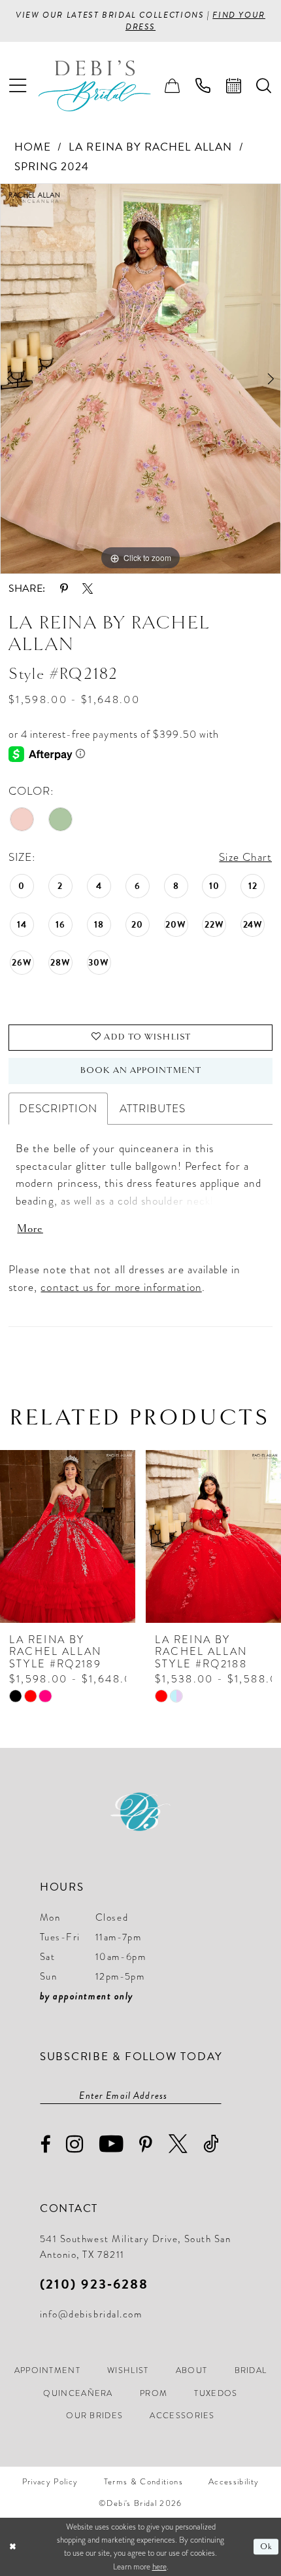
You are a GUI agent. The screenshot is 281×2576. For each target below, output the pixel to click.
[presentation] (102, 1536)
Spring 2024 (52, 167)
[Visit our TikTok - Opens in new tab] (212, 2144)
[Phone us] (203, 86)
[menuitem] (18, 86)
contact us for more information (121, 1287)
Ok (266, 2547)
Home (33, 147)
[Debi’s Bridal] (105, 86)
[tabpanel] (140, 379)
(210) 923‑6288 (94, 2284)
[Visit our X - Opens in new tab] (179, 2144)
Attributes (153, 1108)
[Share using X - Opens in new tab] (88, 589)
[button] (18, 86)
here (159, 2567)
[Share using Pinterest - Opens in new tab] (64, 589)
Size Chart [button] (245, 857)
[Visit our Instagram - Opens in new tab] (75, 2144)
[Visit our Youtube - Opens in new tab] (112, 2144)
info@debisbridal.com (91, 2314)
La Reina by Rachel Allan (150, 147)
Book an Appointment (141, 1070)
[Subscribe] (215, 2095)
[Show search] (264, 86)
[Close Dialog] (12, 2547)
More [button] (30, 1229)
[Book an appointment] (234, 86)
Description (58, 1108)
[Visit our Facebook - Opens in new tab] (46, 2145)
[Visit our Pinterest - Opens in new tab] (146, 2145)
